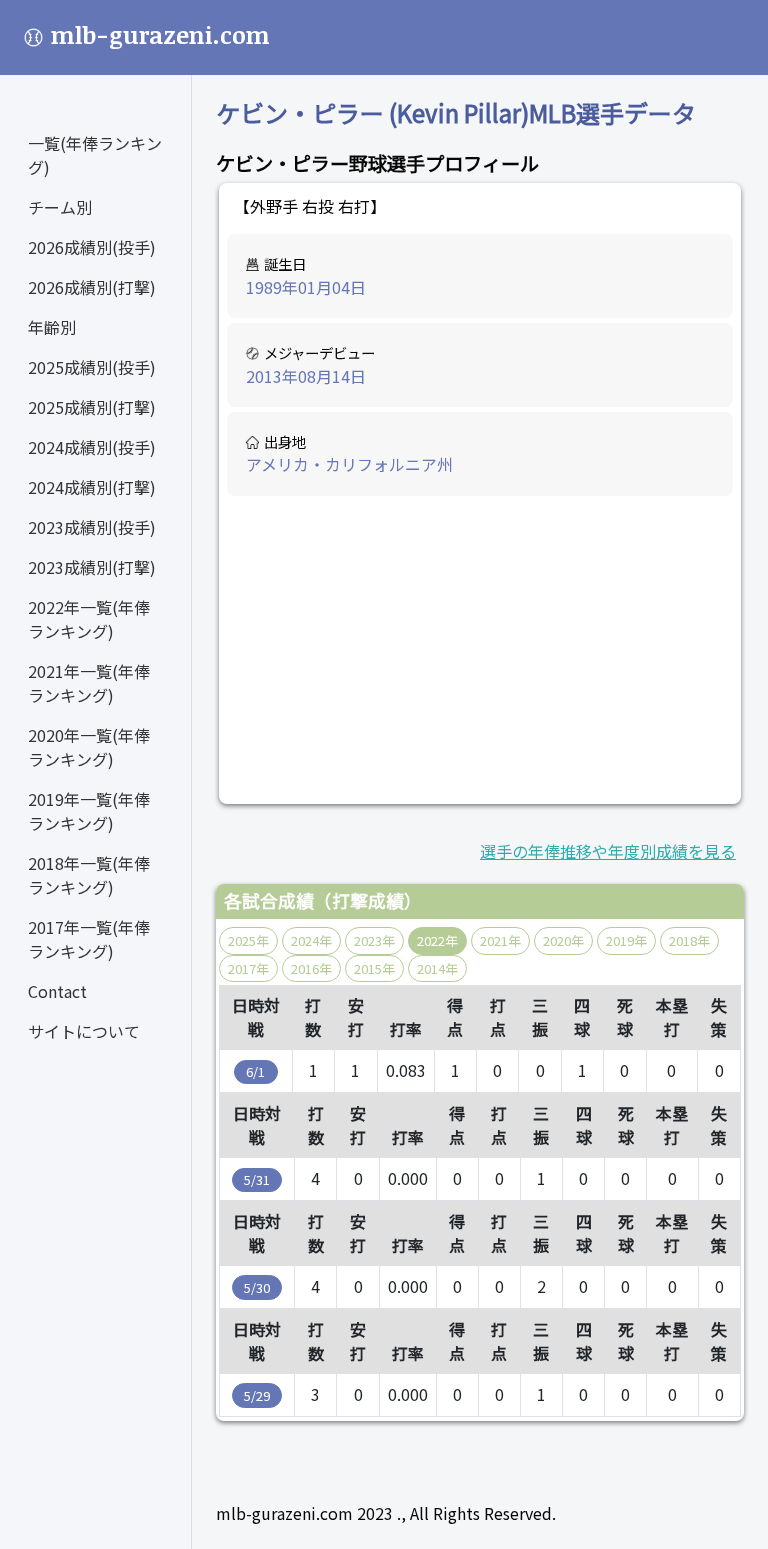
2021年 (500, 940)
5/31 (257, 1179)
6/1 (255, 1071)
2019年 (626, 940)
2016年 (311, 968)
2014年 (437, 968)
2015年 (374, 968)
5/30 (257, 1287)
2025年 (248, 940)
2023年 (374, 940)
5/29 (257, 1395)
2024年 (311, 940)
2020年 (563, 940)
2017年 (248, 968)
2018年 (689, 940)
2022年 (437, 940)
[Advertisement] (480, 650)
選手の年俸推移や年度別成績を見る (608, 851)
